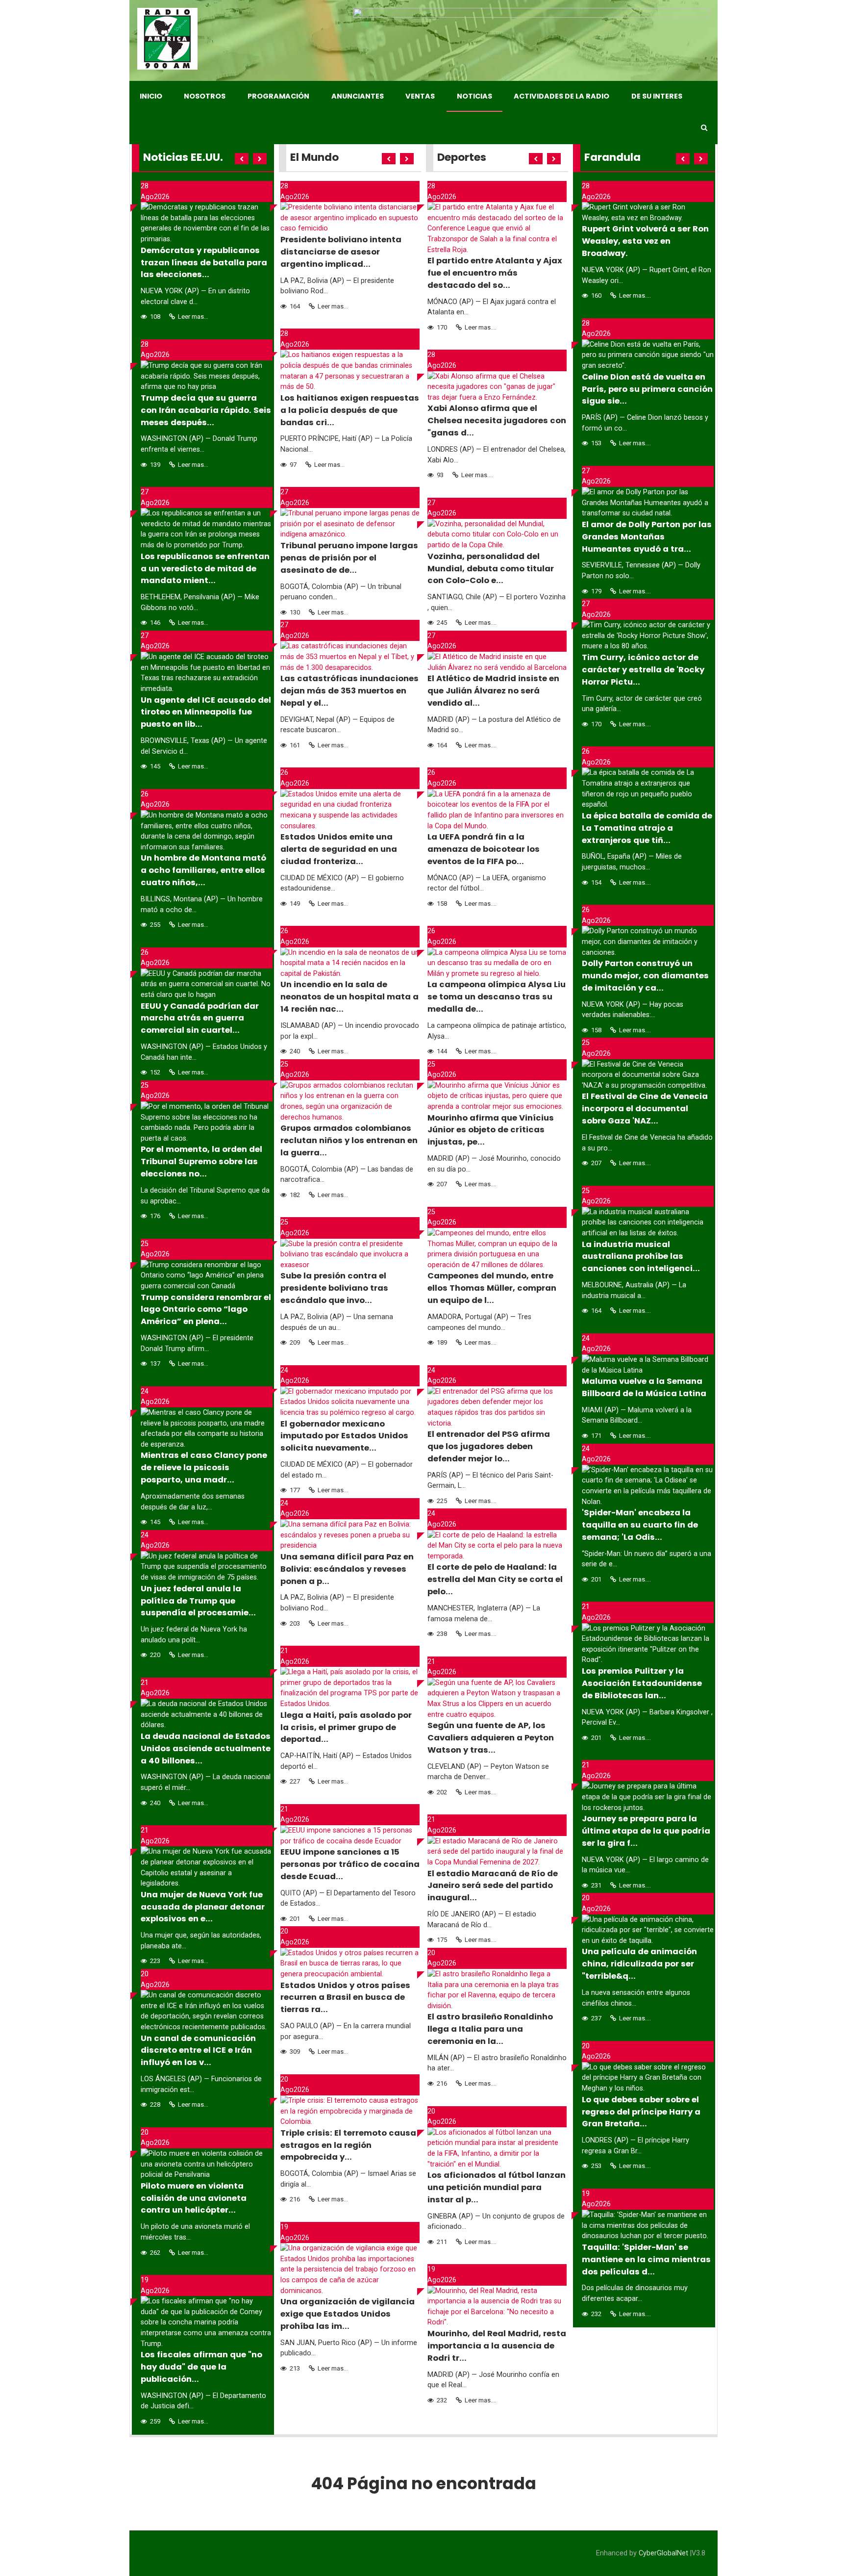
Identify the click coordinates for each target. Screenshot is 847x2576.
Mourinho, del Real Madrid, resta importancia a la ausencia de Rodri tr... (497, 2346)
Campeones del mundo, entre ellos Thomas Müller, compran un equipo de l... (492, 1288)
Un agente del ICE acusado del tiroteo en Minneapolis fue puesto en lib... (206, 712)
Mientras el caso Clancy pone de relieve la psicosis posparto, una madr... (204, 1467)
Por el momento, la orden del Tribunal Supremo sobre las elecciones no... (201, 1161)
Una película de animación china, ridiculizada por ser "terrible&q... (639, 1964)
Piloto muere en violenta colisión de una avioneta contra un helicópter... (194, 2198)
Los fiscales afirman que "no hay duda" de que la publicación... (201, 2367)
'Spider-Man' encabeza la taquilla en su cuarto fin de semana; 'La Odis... (640, 1525)
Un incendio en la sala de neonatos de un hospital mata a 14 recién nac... (349, 997)
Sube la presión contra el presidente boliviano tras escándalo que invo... (334, 1288)
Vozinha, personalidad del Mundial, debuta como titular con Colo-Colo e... (491, 569)
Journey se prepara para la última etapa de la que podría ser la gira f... (646, 1831)
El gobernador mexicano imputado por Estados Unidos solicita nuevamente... (344, 1436)
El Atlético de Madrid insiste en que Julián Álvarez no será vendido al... (493, 691)
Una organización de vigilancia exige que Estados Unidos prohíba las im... (348, 2314)
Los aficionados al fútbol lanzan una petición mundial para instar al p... (497, 2187)
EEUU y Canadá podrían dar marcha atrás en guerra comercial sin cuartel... (200, 1018)
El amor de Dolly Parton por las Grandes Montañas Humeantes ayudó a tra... (647, 537)
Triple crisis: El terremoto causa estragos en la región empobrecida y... (348, 2145)
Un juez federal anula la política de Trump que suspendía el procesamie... (198, 1601)
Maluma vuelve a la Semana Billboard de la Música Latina (644, 1387)
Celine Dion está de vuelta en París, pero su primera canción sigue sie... (647, 389)
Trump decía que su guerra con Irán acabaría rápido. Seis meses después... (206, 410)
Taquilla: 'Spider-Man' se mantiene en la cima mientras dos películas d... (646, 2259)
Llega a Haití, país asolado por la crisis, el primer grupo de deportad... (346, 1727)
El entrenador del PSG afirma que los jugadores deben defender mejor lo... (489, 1446)
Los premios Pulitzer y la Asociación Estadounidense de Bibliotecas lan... (642, 1683)
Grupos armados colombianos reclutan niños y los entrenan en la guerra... (349, 1140)
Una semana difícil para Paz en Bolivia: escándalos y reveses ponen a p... (347, 1569)
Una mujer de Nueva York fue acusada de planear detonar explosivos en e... (203, 1907)
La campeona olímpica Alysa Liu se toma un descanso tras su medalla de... (497, 997)
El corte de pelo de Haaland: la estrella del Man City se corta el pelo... (495, 1579)
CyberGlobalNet (663, 2553)
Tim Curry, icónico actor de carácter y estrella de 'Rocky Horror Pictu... (643, 670)
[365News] (167, 39)
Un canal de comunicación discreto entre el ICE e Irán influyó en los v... (198, 2051)
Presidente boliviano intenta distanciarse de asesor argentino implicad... (341, 252)
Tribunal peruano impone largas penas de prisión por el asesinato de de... (349, 558)
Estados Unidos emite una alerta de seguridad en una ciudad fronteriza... (339, 849)
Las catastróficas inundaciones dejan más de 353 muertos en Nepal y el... (349, 691)
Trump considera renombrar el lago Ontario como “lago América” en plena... (206, 1310)
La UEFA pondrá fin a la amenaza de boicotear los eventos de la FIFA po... (484, 849)
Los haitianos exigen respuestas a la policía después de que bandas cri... (350, 410)
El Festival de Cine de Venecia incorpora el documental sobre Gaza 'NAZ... (645, 1109)
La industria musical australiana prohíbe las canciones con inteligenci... (641, 1257)
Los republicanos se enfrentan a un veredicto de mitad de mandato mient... (205, 569)
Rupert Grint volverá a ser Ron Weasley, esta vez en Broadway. (645, 241)
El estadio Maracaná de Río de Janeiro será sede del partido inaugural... (493, 1886)
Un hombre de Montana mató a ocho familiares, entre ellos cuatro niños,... (203, 870)
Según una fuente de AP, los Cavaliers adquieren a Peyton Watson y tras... (491, 1738)
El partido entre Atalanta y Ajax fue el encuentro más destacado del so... (495, 273)
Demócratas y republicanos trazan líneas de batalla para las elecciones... (204, 263)
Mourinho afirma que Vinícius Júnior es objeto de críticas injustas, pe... (491, 1130)
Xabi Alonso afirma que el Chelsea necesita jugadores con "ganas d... (497, 421)
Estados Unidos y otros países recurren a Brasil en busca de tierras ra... (345, 1998)
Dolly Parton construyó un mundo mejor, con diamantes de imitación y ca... (645, 976)
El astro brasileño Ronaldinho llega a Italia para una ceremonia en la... (490, 2029)
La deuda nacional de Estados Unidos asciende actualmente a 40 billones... (206, 1748)
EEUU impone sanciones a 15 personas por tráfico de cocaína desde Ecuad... (350, 1864)
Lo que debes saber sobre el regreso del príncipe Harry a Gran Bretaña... (641, 2112)
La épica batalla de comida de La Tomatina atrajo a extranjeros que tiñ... (647, 828)
